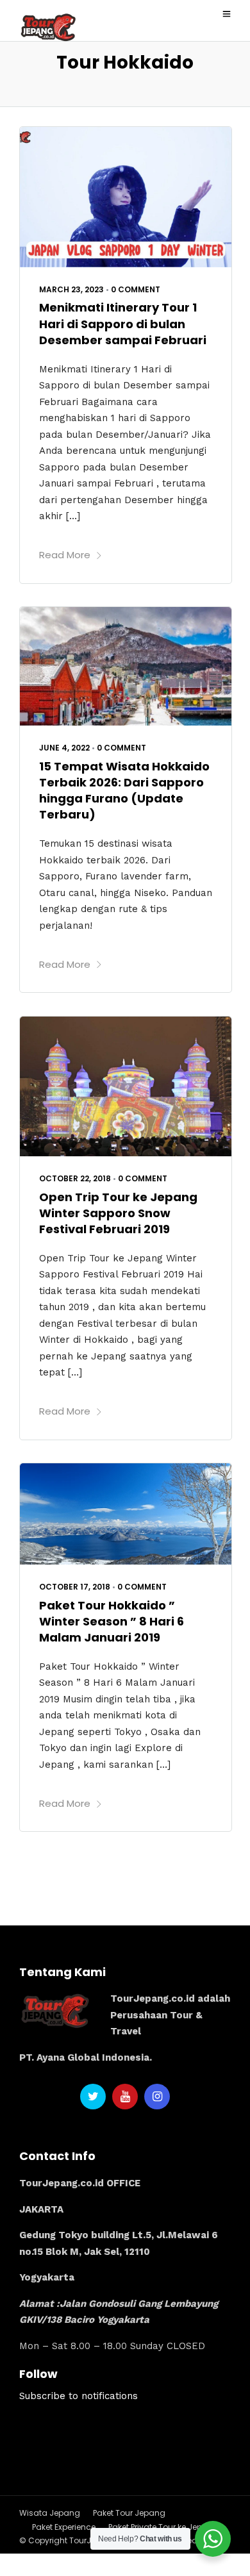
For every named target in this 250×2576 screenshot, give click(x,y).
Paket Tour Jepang (129, 2513)
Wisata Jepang (50, 2513)
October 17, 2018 (75, 1587)
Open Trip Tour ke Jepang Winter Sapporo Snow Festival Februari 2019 (118, 1213)
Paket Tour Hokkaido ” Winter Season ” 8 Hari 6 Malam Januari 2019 (112, 1621)
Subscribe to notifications (79, 2396)
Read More (65, 555)
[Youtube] (125, 2097)
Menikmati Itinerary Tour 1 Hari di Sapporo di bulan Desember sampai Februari (123, 323)
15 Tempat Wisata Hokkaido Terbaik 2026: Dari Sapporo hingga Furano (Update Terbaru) (124, 791)
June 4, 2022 (64, 748)
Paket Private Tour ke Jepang (163, 2527)
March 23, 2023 (71, 289)
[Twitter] (93, 2097)
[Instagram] (157, 2097)
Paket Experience (64, 2527)
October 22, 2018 (75, 1178)
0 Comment (136, 289)
